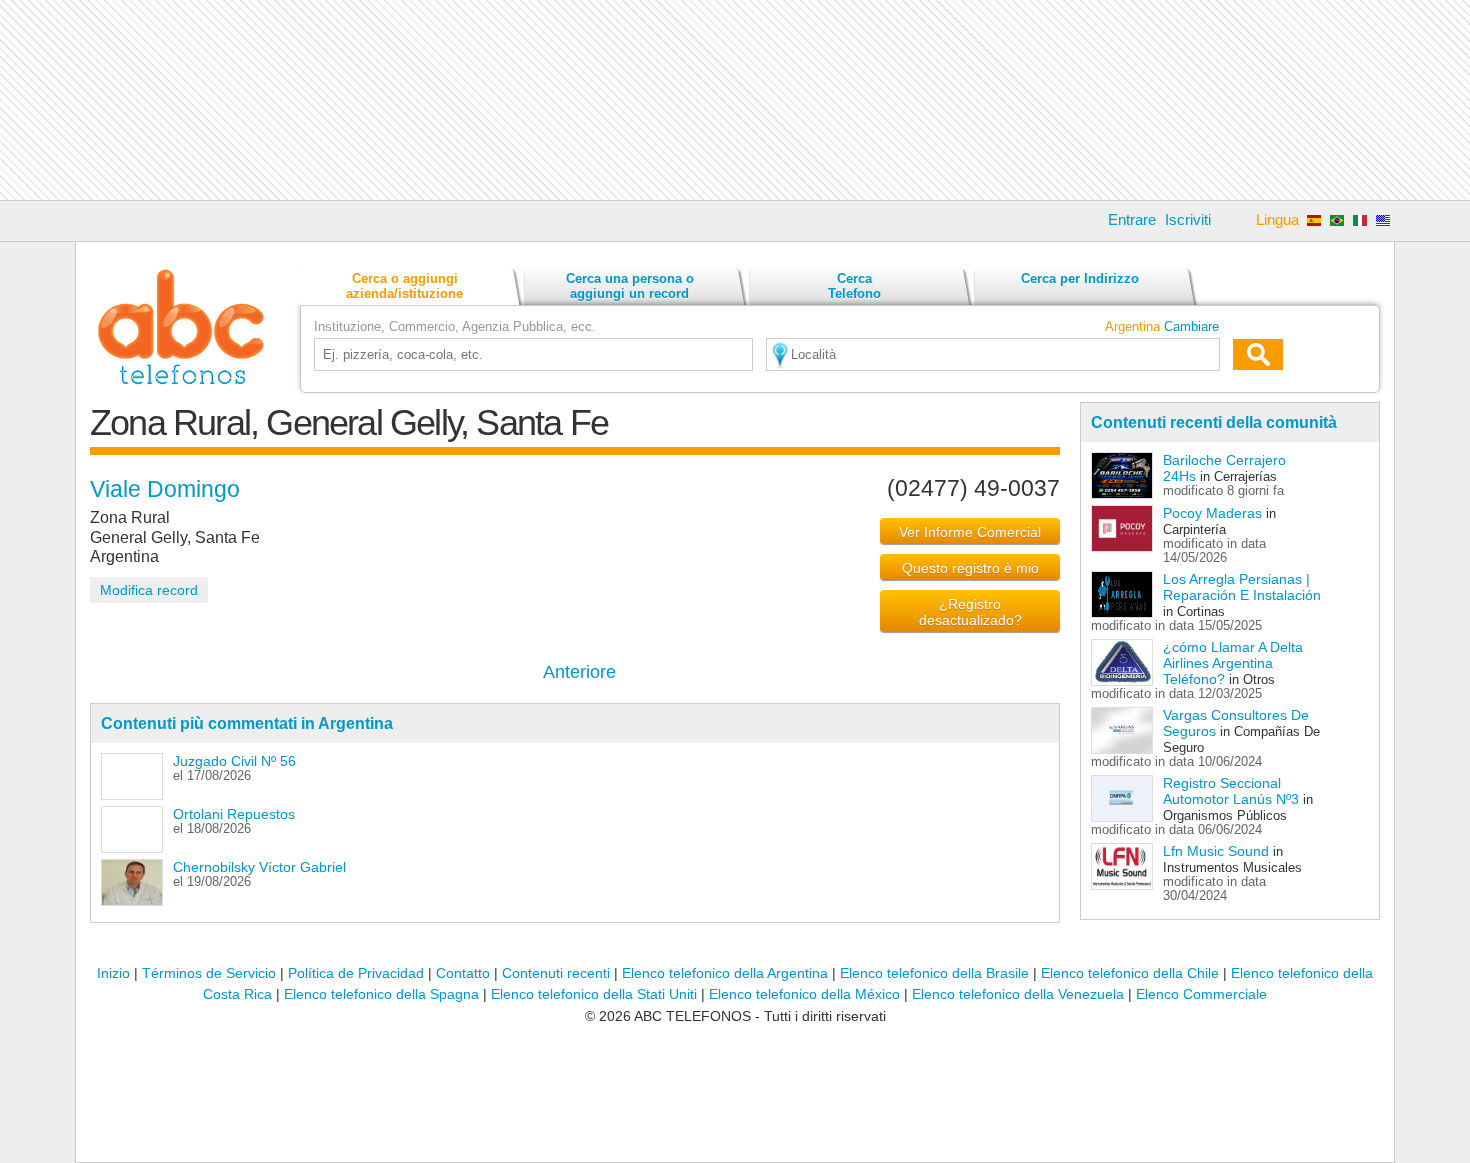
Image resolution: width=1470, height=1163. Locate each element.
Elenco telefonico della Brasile (934, 973)
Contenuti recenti (556, 973)
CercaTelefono (854, 286)
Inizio (113, 973)
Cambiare (1191, 326)
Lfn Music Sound (1216, 851)
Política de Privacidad (356, 973)
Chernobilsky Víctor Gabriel (259, 867)
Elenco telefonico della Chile (1130, 973)
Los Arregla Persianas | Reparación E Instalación (1242, 587)
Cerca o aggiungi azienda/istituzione (404, 286)
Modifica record (149, 590)
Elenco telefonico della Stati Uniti (594, 994)
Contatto (463, 973)
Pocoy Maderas (1212, 513)
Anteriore (579, 672)
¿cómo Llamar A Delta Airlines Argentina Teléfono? (1233, 663)
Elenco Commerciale (1201, 994)
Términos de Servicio (209, 973)
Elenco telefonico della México (804, 994)
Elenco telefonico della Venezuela (1018, 994)
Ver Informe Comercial (970, 532)
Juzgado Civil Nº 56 (234, 761)
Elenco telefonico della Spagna (381, 994)
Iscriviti (1188, 219)
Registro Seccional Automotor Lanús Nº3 (1231, 791)
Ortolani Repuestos (234, 814)
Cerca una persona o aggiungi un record (630, 286)
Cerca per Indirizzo (1080, 278)
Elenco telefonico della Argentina (725, 973)
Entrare (1132, 219)
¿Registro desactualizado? (970, 612)
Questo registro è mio (970, 568)
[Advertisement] (735, 100)
